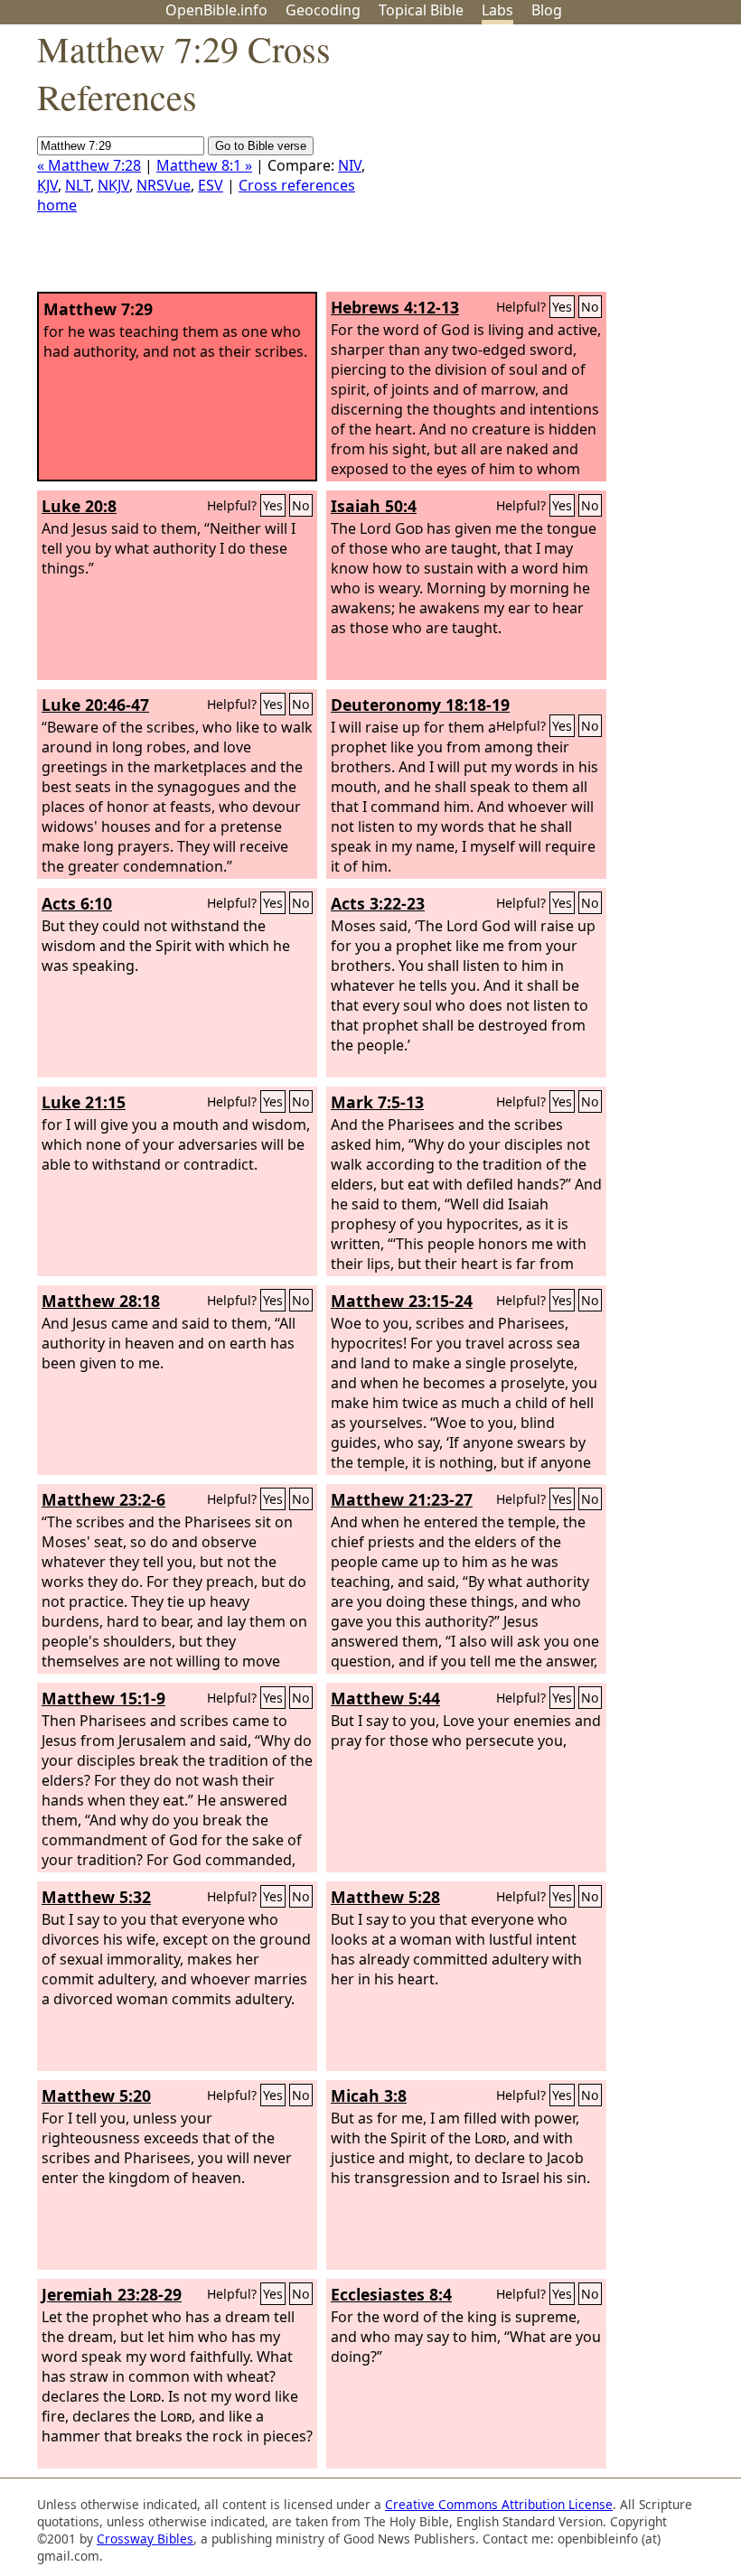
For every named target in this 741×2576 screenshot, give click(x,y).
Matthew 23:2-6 (103, 1499)
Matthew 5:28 (385, 1897)
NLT (78, 185)
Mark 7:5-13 (377, 1102)
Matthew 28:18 (101, 1301)
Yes (562, 307)
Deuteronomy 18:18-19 (420, 705)
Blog (547, 10)
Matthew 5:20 (96, 2095)
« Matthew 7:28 (89, 165)
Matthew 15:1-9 (103, 1698)
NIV (350, 165)
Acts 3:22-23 (378, 903)
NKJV (113, 185)
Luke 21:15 (84, 1102)
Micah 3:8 (369, 2095)
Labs (497, 10)
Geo (323, 10)
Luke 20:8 (79, 506)
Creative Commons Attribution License (499, 2504)
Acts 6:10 (77, 903)
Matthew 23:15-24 (402, 1301)
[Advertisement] (558, 165)
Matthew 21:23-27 (402, 1499)
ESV (211, 185)
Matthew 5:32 (96, 1897)
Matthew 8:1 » (204, 165)
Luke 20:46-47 (95, 705)
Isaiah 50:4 (374, 506)
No (590, 307)
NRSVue (164, 185)
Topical (421, 10)
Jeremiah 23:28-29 (112, 2294)
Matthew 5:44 (385, 1698)
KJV (47, 185)
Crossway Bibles (145, 2539)
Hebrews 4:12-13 (395, 307)
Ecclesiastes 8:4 (391, 2294)
